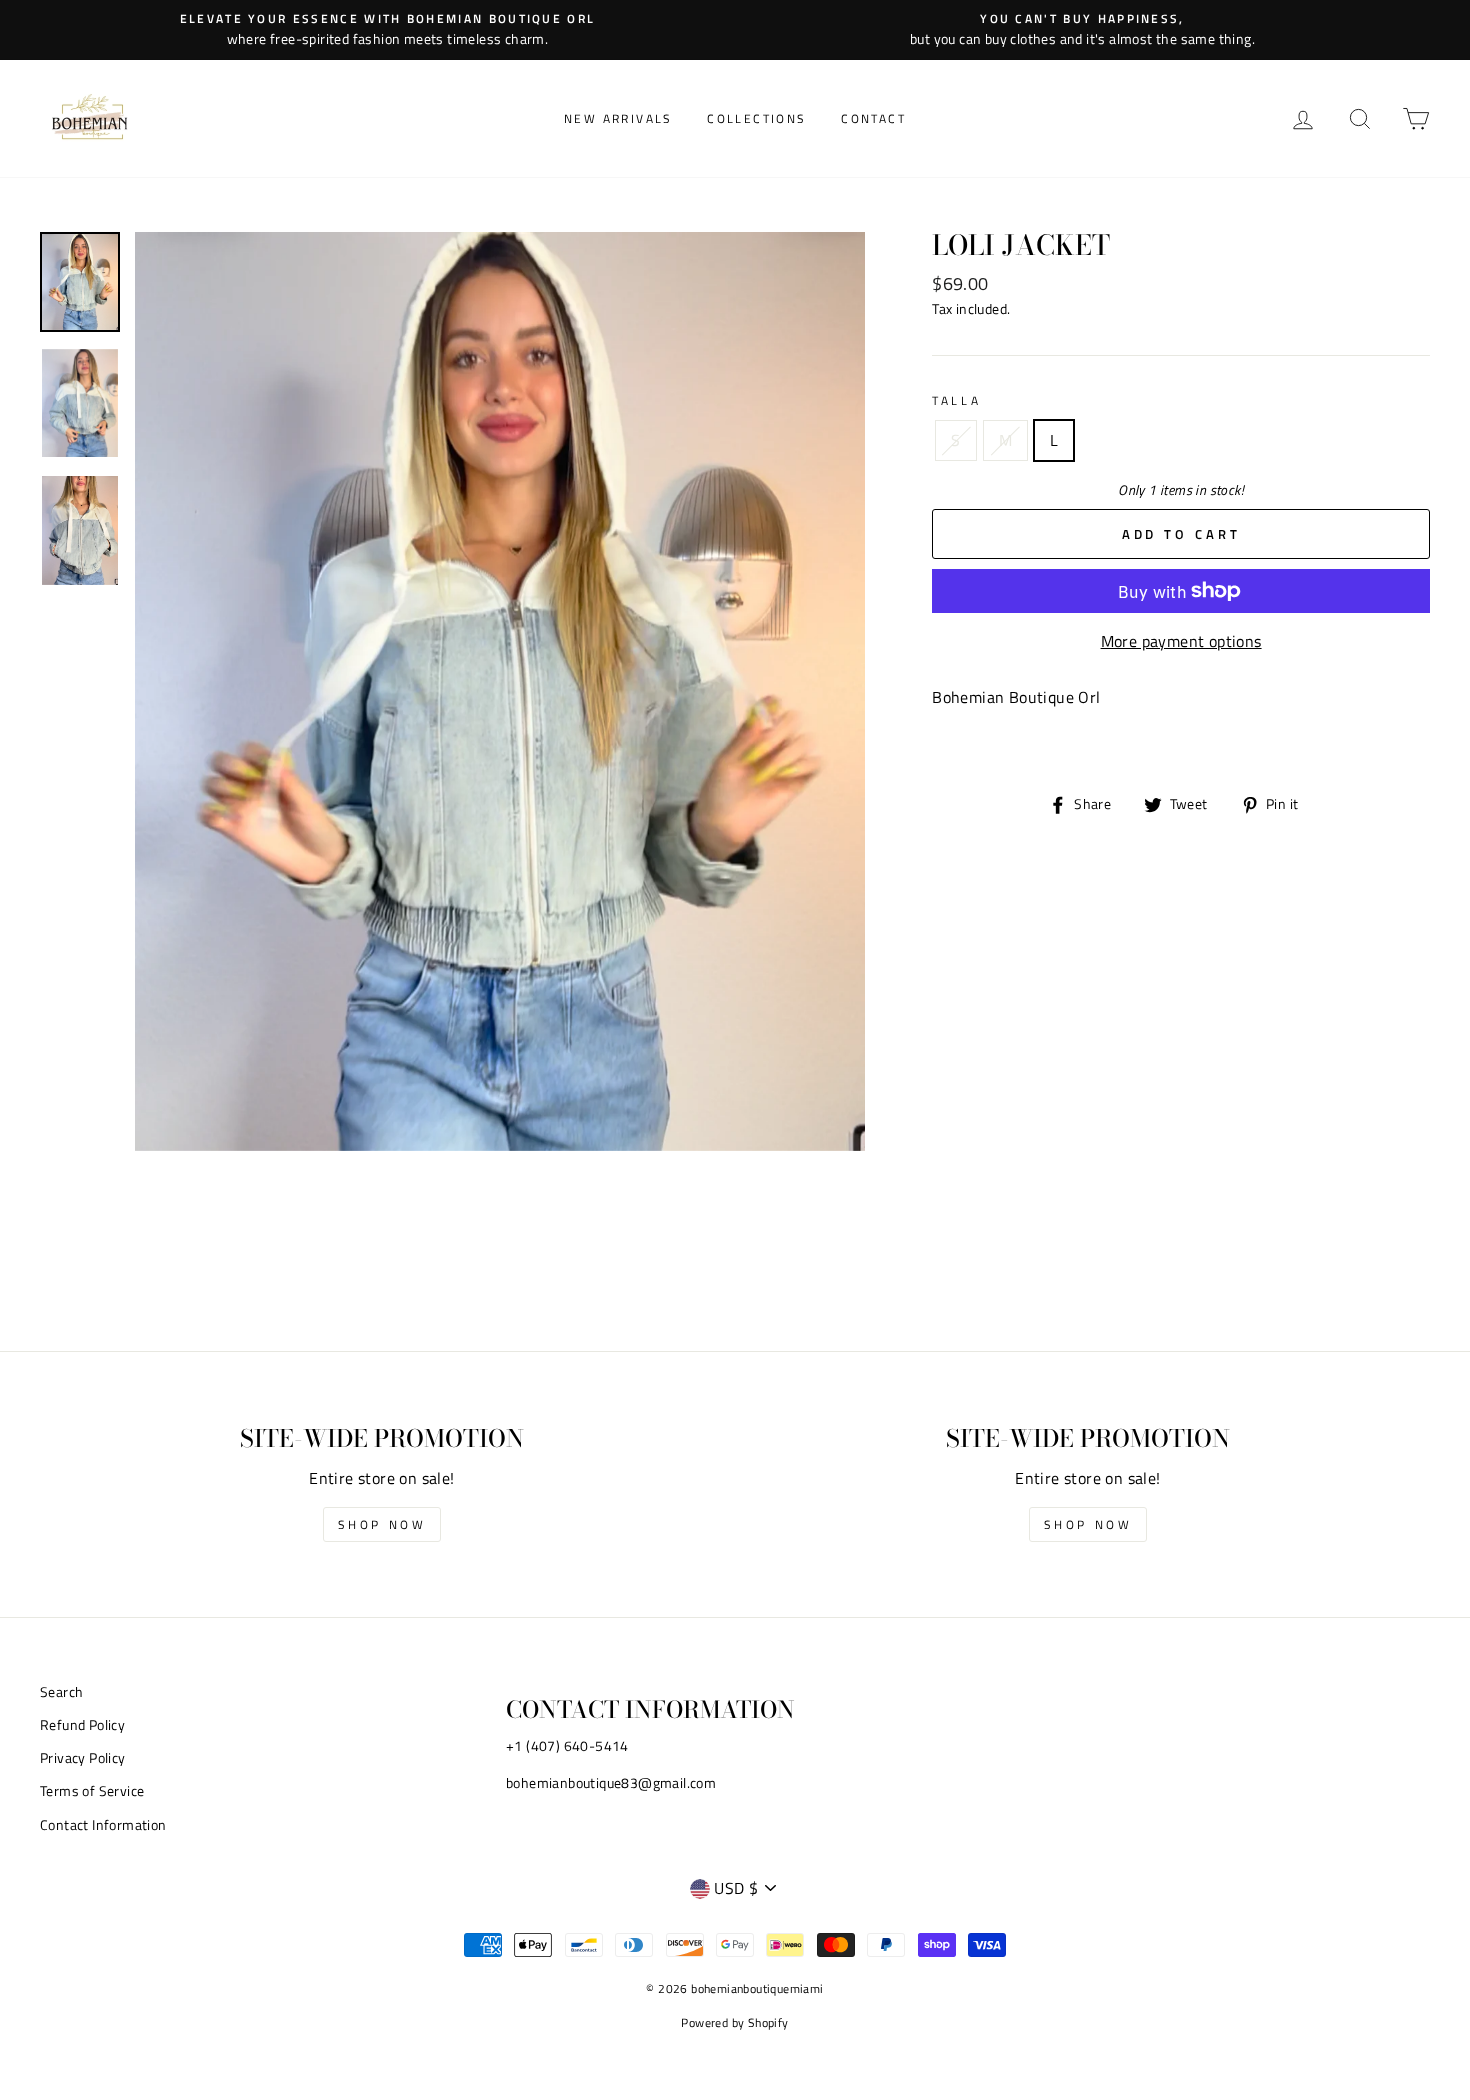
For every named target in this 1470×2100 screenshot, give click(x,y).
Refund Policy (82, 1725)
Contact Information (103, 1825)
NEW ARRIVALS (618, 118)
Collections (756, 118)
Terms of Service (92, 1791)
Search (61, 1692)
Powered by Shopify (734, 2022)
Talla (956, 400)
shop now (382, 1524)
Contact (873, 118)
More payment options (1181, 641)
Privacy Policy (83, 1758)
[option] (387, 30)
